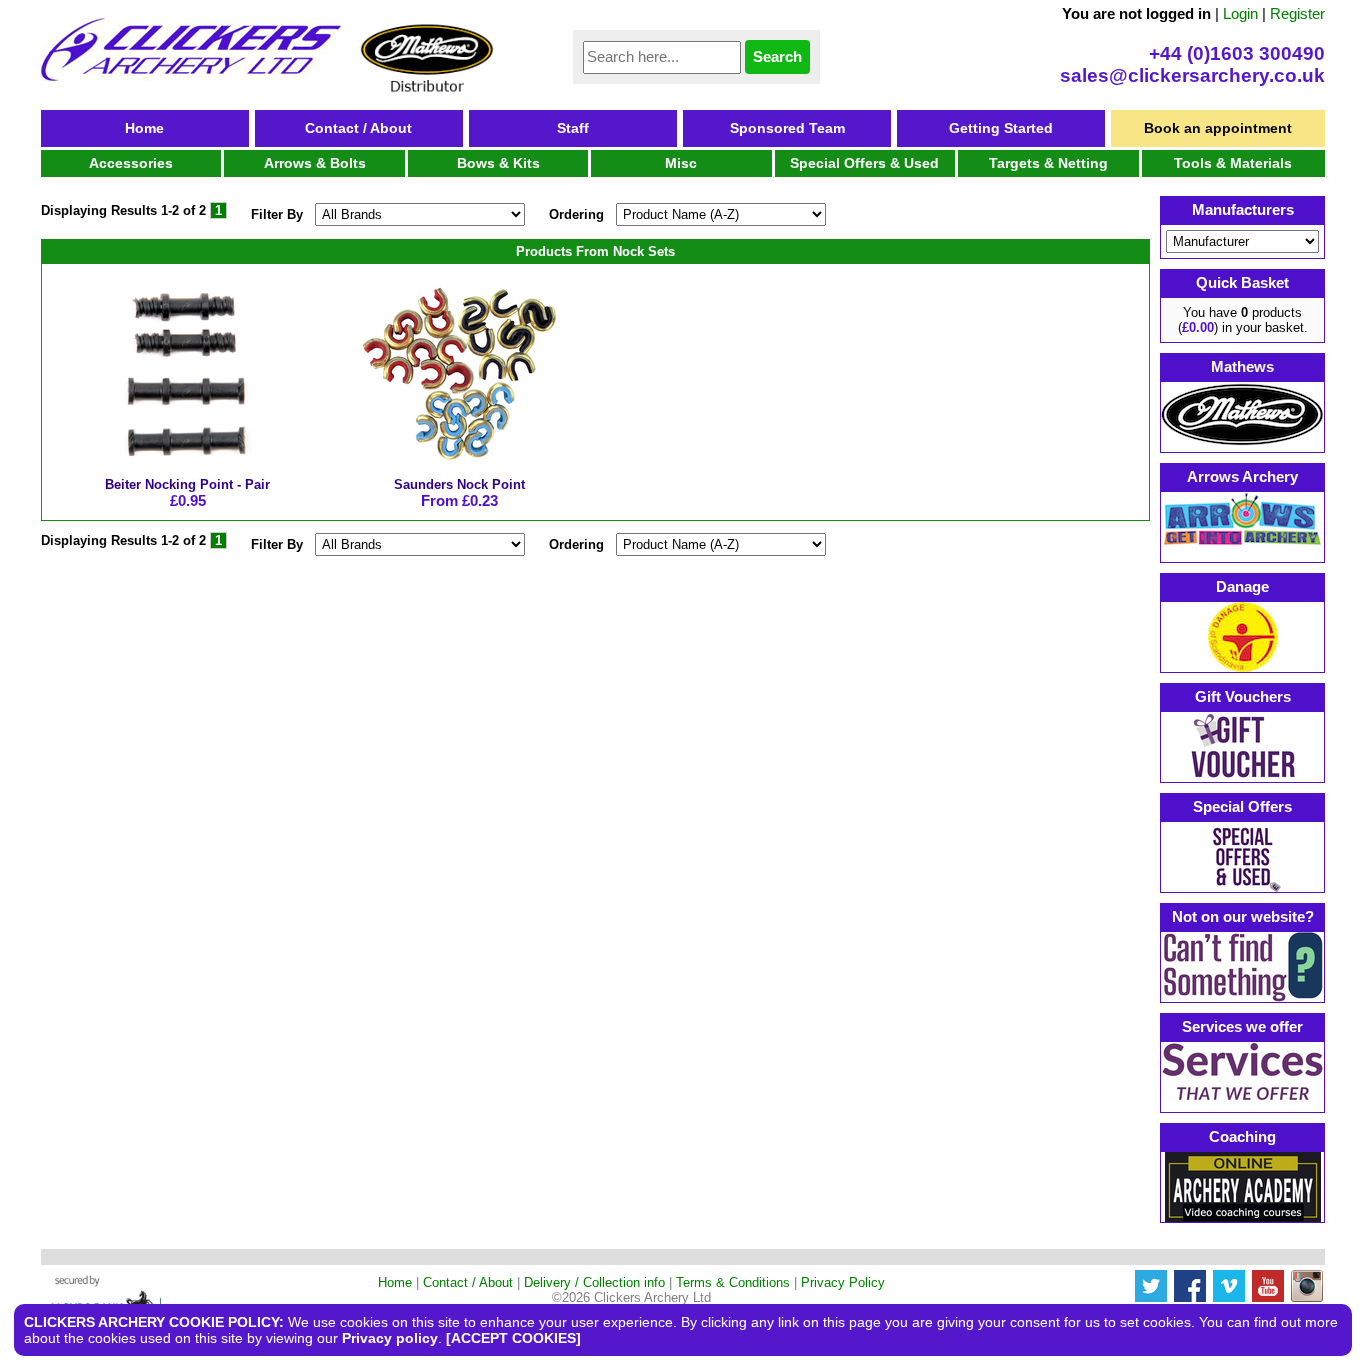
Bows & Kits (498, 163)
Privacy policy (390, 1338)
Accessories (131, 163)
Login (1240, 13)
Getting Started (1001, 128)
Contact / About (358, 128)
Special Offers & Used (864, 163)
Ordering (576, 214)
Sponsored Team (787, 128)
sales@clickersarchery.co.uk (1192, 75)
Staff (573, 128)
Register (1297, 13)
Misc (681, 163)
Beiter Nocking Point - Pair (187, 484)
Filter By (277, 214)
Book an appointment (1218, 128)
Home (144, 128)
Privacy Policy (843, 1282)
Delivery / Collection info (594, 1282)
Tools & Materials (1233, 163)
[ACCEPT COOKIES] (513, 1338)
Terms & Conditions (733, 1282)
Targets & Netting (1048, 163)
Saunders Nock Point (459, 484)
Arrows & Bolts (315, 163)
